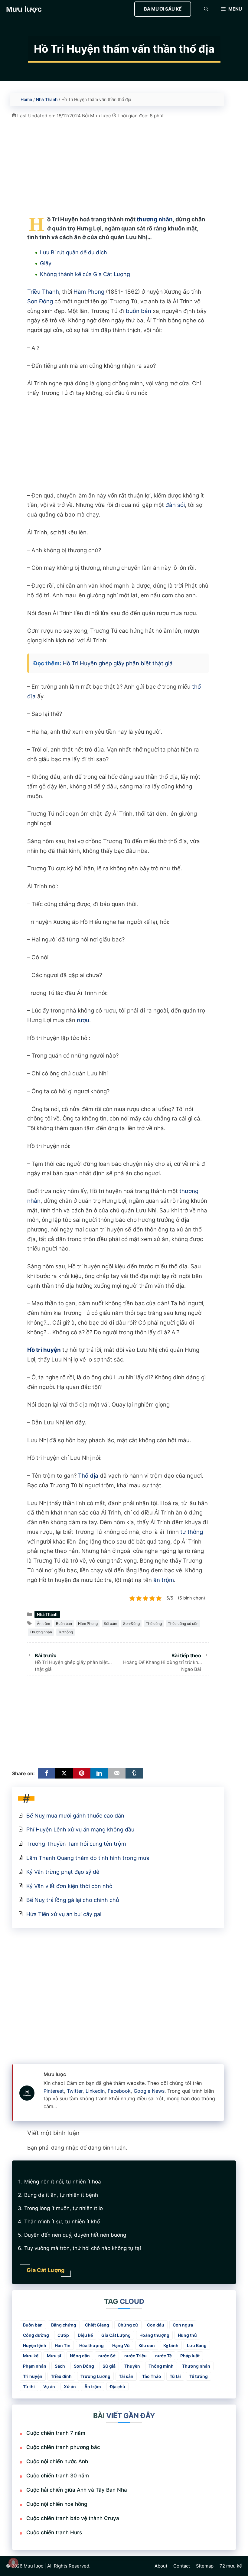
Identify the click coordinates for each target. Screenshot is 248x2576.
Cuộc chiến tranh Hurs (54, 2532)
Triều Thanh (43, 292)
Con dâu (156, 2325)
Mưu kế (31, 2356)
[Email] (117, 1773)
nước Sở (107, 2356)
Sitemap (205, 2566)
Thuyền (132, 2366)
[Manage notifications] (13, 2563)
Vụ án (49, 2387)
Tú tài (175, 2376)
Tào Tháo (152, 2376)
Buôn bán (64, 1624)
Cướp (63, 2335)
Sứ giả (109, 2366)
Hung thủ (187, 2335)
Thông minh (161, 2366)
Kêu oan (147, 2345)
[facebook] (47, 1773)
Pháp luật (190, 2356)
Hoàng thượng (154, 2335)
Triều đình (61, 2376)
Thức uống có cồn (183, 1624)
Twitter (75, 2091)
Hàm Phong (89, 292)
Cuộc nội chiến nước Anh (57, 2461)
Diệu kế (85, 2335)
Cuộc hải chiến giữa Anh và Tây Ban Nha (77, 2490)
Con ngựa (183, 2325)
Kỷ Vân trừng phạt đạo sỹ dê (63, 1872)
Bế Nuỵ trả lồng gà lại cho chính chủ (73, 1900)
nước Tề (163, 2356)
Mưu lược (24, 9)
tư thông (192, 1532)
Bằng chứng (64, 2325)
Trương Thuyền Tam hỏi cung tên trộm (76, 1844)
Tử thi (29, 2387)
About (161, 2566)
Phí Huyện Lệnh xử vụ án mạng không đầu (80, 1829)
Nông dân (80, 2356)
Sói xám (110, 1624)
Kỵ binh (171, 2345)
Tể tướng (199, 2376)
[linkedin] (99, 1773)
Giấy (46, 263)
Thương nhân (41, 1632)
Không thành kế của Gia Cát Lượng (85, 274)
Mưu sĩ (54, 2356)
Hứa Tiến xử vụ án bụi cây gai (64, 1914)
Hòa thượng (91, 2345)
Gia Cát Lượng (116, 2335)
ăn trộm (164, 1580)
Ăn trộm (43, 1624)
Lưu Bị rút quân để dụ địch (73, 252)
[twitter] (64, 1773)
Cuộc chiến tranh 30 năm (58, 2476)
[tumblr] (134, 1773)
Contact (182, 2566)
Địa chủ (117, 2387)
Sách (60, 2366)
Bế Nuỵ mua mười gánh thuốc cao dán (75, 1816)
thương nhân (155, 219)
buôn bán (139, 311)
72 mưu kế (231, 2566)
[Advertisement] (118, 162)
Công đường (36, 2335)
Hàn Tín (63, 2345)
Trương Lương (95, 2376)
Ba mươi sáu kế (163, 9)
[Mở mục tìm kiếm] (206, 9)
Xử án (70, 2387)
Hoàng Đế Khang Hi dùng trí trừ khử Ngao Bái (162, 1663)
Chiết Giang (97, 2325)
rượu (83, 1020)
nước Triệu (135, 2356)
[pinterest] (82, 1773)
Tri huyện (33, 2376)
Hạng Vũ (121, 2345)
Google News (149, 2091)
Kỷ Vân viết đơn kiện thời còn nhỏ (69, 1886)
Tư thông (65, 1632)
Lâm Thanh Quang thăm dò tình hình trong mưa (88, 1858)
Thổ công (154, 1624)
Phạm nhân (35, 2366)
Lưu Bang (197, 2345)
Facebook (119, 2091)
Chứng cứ (128, 2325)
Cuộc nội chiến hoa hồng (57, 2504)
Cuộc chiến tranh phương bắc (63, 2447)
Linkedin (95, 2091)
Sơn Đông (40, 301)
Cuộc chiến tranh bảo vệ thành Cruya (73, 2518)
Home (26, 99)
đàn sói (175, 505)
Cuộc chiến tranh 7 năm (56, 2433)
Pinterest (54, 2091)
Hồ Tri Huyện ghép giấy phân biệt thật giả (118, 663)
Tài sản (126, 2376)
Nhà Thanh (47, 99)
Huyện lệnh (35, 2345)
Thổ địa (88, 1476)
